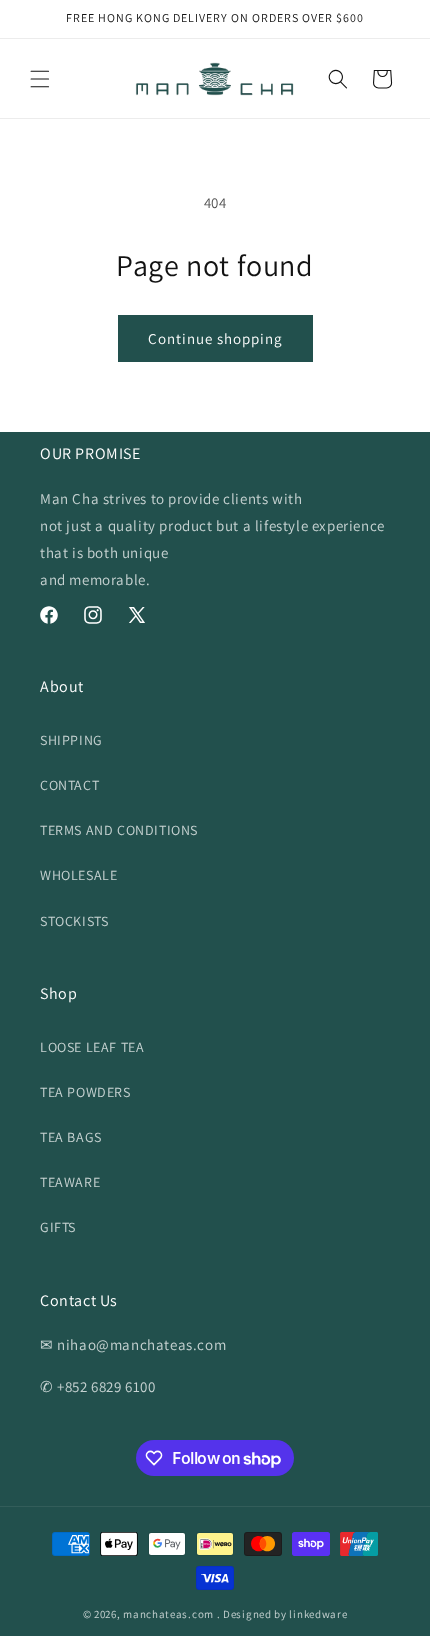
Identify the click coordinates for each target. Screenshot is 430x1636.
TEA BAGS (71, 1137)
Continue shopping (215, 338)
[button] (40, 79)
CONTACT (69, 785)
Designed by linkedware (285, 1614)
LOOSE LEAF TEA (92, 1047)
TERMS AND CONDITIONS (119, 830)
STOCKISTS (74, 921)
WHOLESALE (78, 875)
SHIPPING (71, 740)
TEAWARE (70, 1182)
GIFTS (58, 1227)
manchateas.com (168, 1614)
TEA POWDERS (85, 1092)
